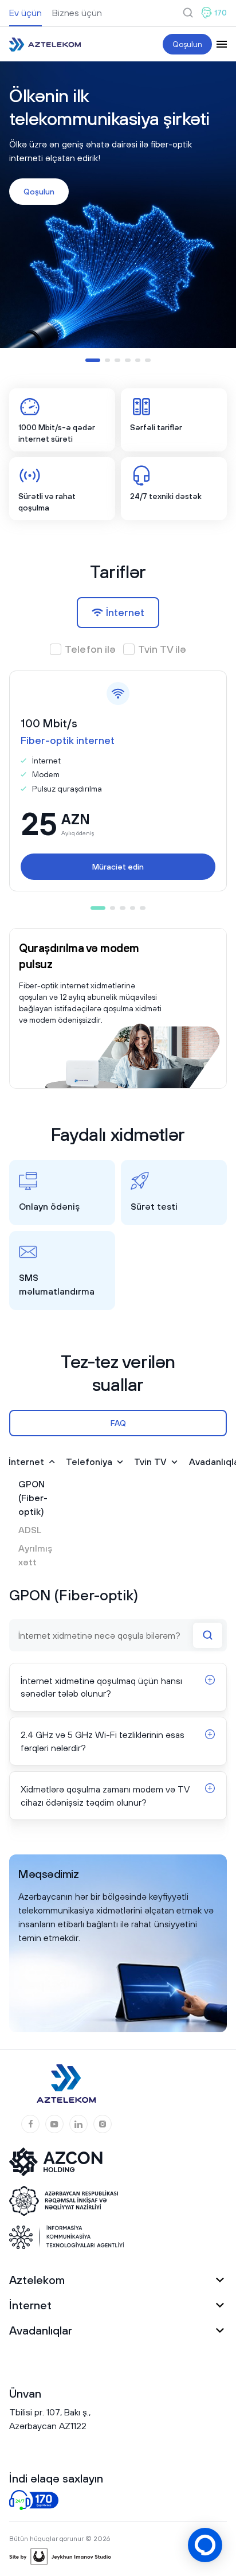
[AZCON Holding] (64, 2162)
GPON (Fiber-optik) (33, 1498)
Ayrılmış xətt (35, 1555)
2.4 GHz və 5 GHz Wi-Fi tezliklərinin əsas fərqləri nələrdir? (103, 1741)
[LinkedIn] (78, 2124)
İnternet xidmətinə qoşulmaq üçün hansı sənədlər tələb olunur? (101, 1687)
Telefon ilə (91, 649)
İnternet (26, 1462)
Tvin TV (150, 1462)
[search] (188, 13)
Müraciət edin (118, 867)
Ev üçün (25, 13)
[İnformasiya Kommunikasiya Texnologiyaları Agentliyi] (66, 2237)
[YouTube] (54, 2124)
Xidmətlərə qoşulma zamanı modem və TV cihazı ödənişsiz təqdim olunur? (105, 1795)
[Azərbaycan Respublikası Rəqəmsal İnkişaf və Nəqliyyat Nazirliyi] (64, 2201)
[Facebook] (30, 2124)
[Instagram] (103, 2124)
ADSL (30, 1530)
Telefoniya (89, 1462)
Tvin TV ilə (162, 649)
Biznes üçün (77, 13)
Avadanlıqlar (41, 2330)
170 (221, 13)
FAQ (118, 1423)
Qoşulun (187, 44)
